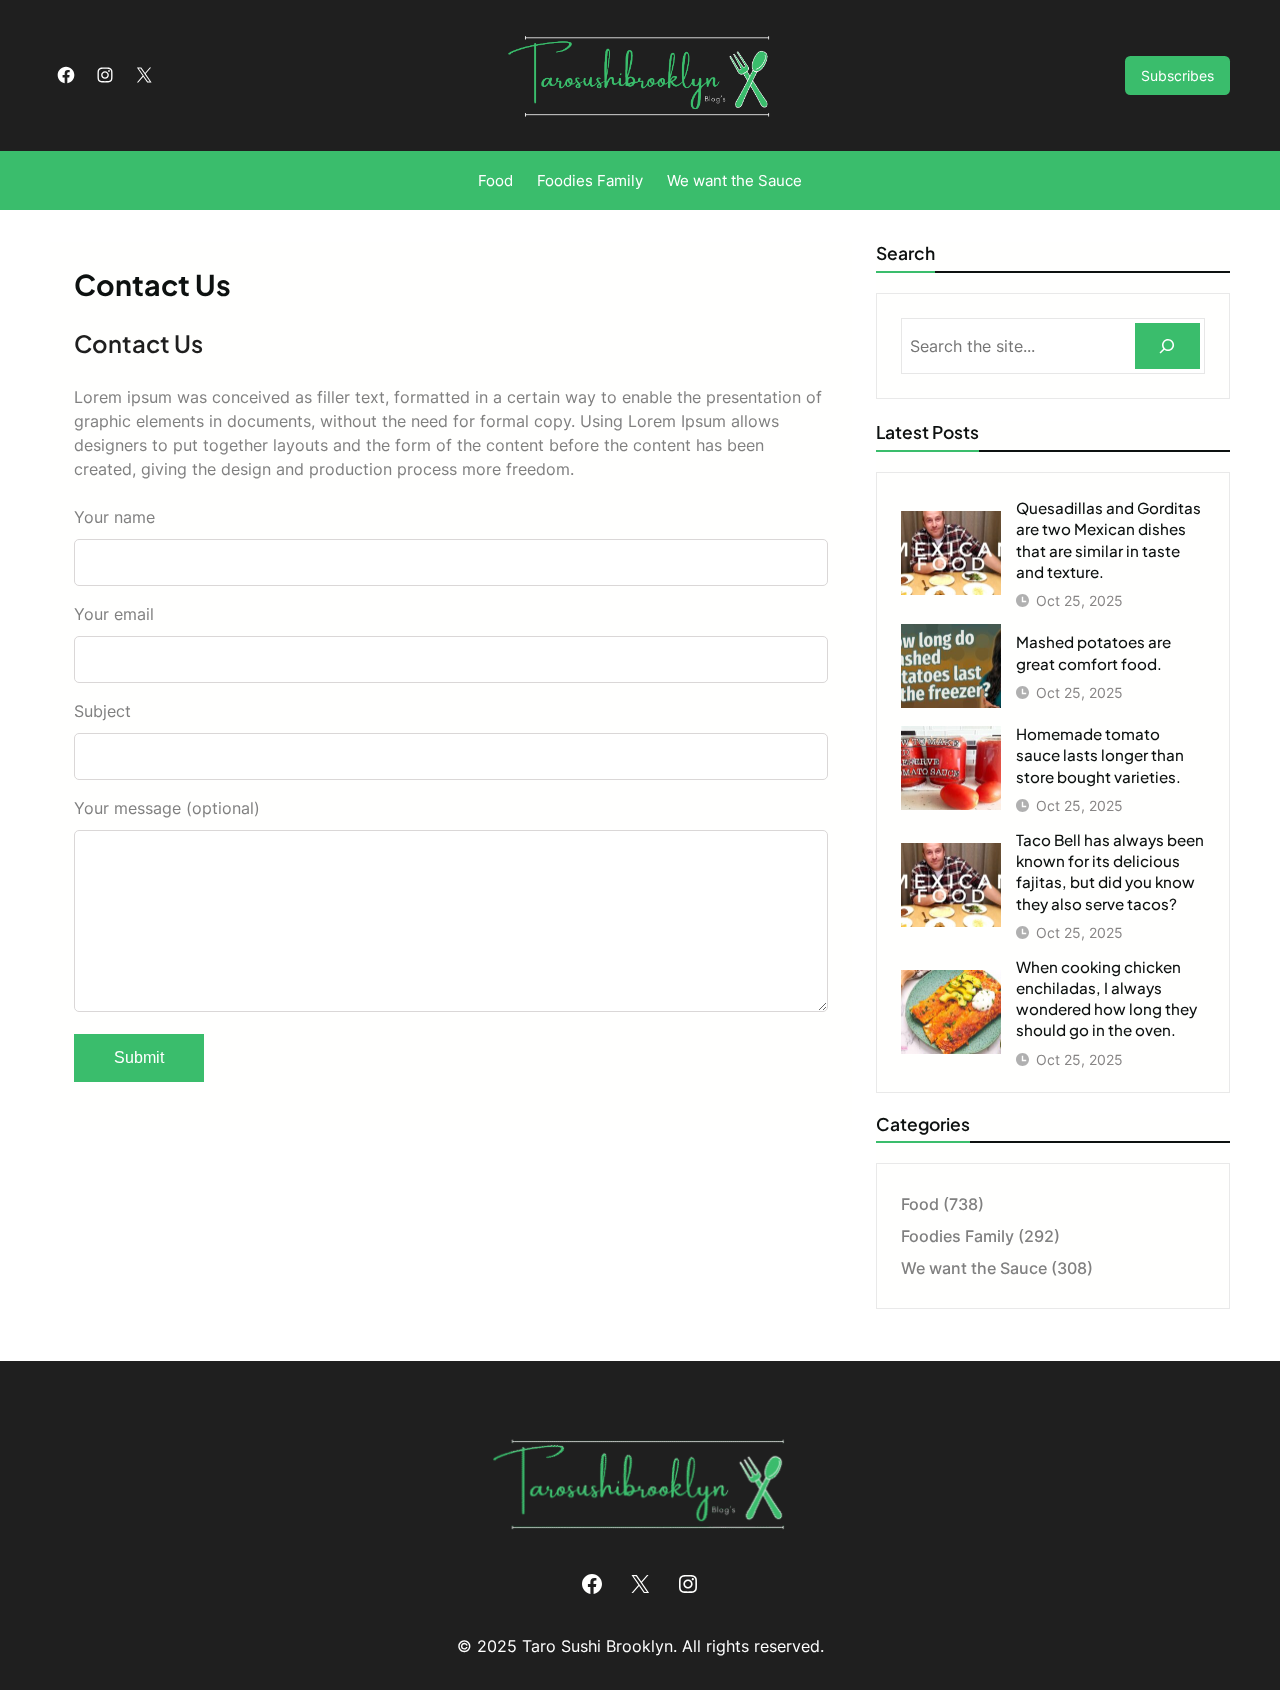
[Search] (1167, 346)
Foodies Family (957, 1236)
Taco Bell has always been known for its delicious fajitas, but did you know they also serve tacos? (1110, 871)
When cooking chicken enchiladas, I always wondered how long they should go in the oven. (1106, 998)
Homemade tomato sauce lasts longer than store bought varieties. (1100, 754)
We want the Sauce (974, 1268)
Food (920, 1204)
